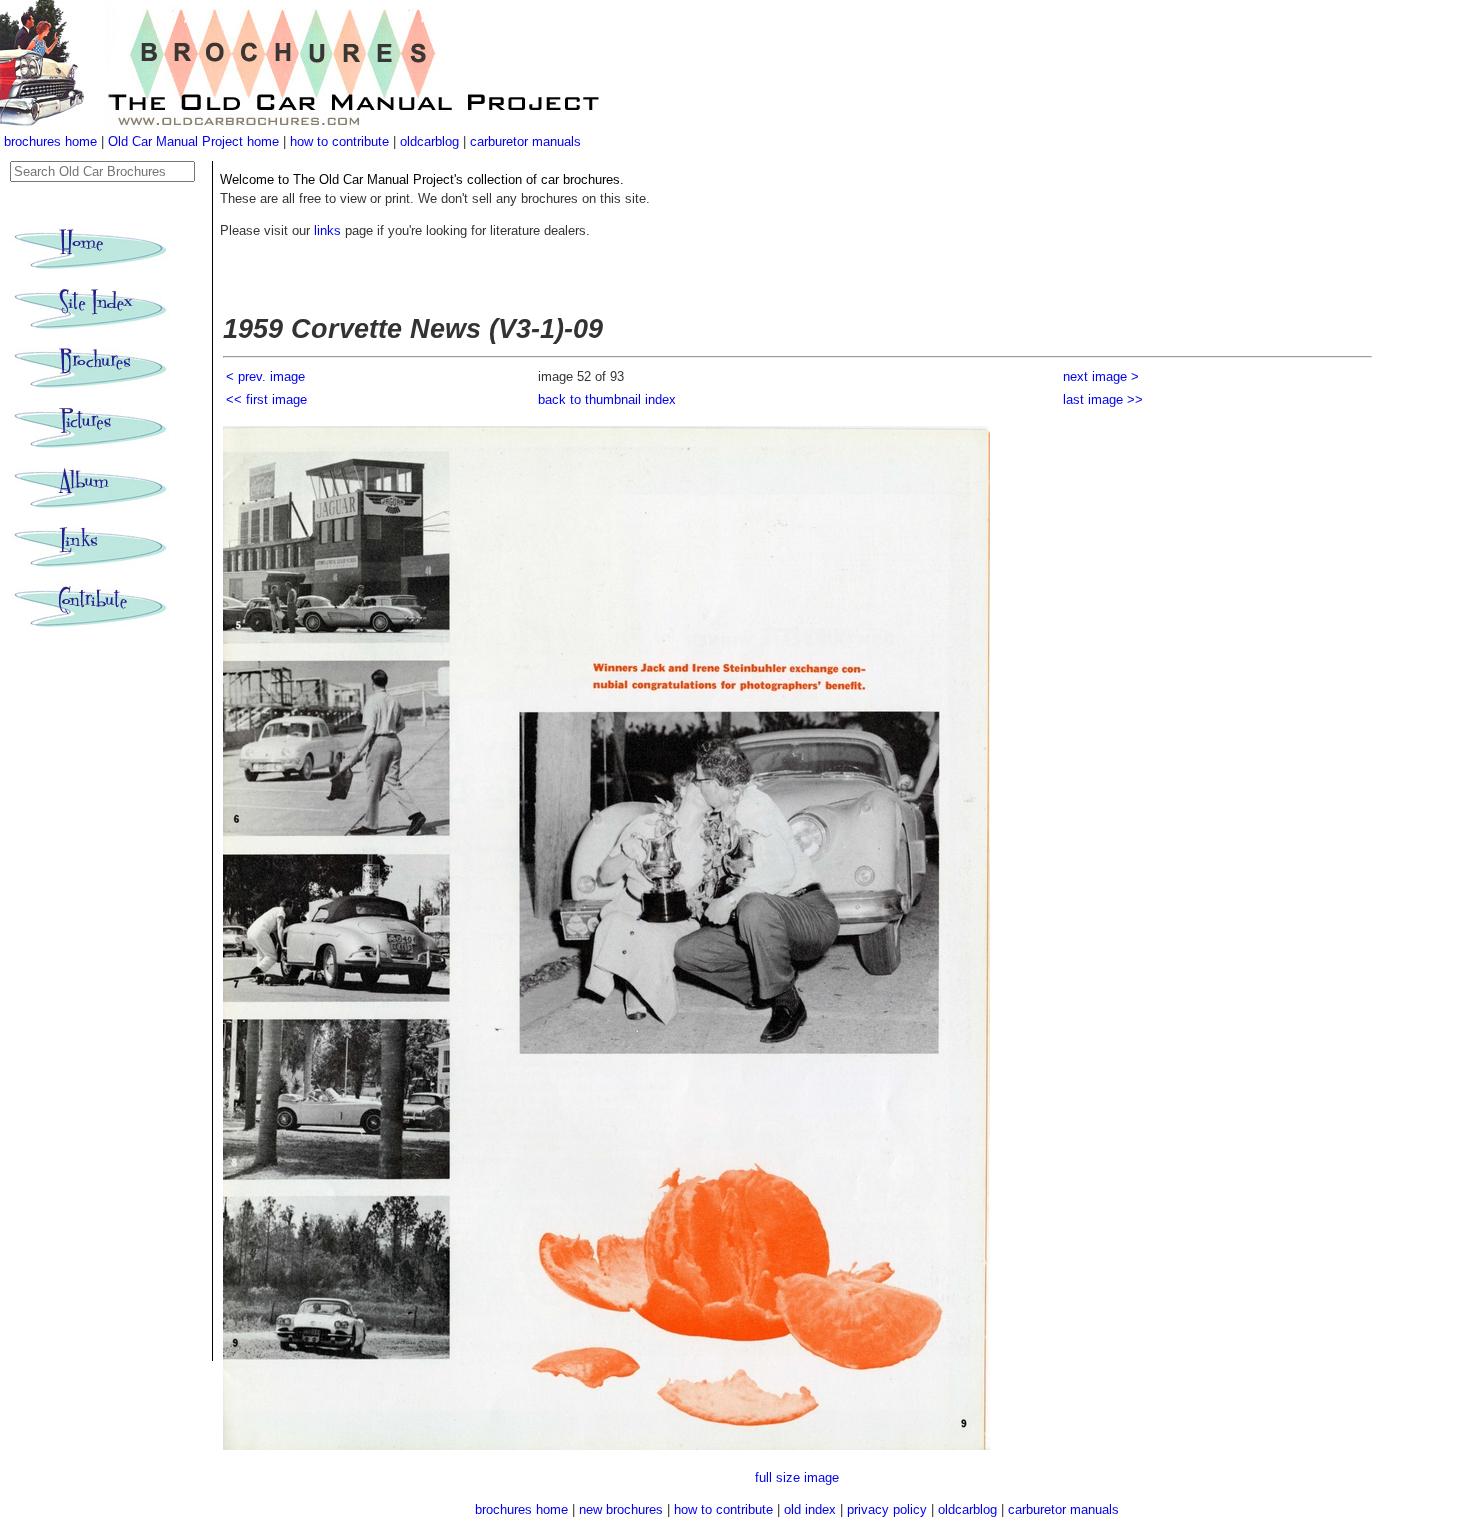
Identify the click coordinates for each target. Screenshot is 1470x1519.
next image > (1101, 376)
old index (810, 1509)
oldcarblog (429, 141)
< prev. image (265, 376)
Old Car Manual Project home (195, 141)
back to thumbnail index (607, 399)
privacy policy (889, 1509)
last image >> (1103, 399)
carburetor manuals (525, 141)
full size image (797, 1477)
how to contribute (339, 141)
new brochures (621, 1509)
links (327, 230)
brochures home (50, 141)
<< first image (266, 399)
